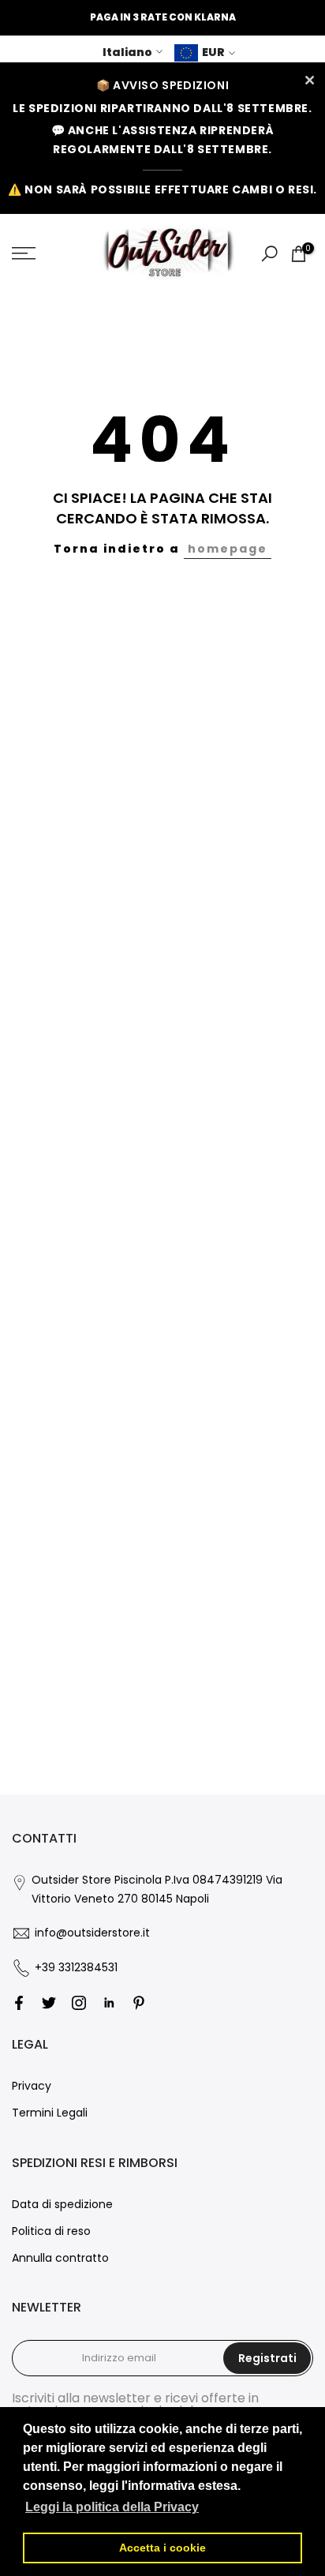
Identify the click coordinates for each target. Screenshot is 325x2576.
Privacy (32, 2086)
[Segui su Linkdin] (109, 2003)
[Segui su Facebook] (19, 2003)
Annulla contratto (60, 2258)
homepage (228, 549)
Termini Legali (50, 2113)
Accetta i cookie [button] (162, 2548)
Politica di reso (51, 2231)
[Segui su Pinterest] (139, 2003)
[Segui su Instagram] (79, 2003)
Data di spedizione (62, 2204)
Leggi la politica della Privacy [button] (112, 2507)
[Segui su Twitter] (49, 2003)
